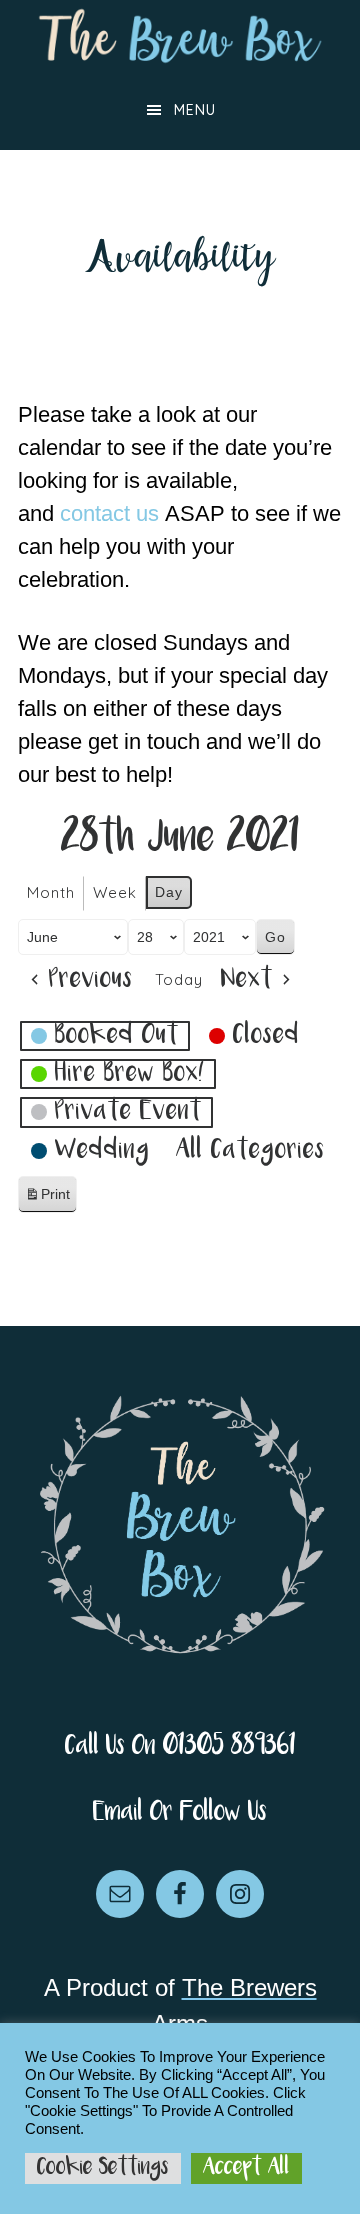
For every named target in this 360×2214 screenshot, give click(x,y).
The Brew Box (180, 35)
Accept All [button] (246, 2168)
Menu (195, 110)
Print (47, 1199)
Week (115, 892)
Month (51, 892)
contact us (109, 513)
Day (169, 892)
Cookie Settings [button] (103, 2168)
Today (179, 979)
